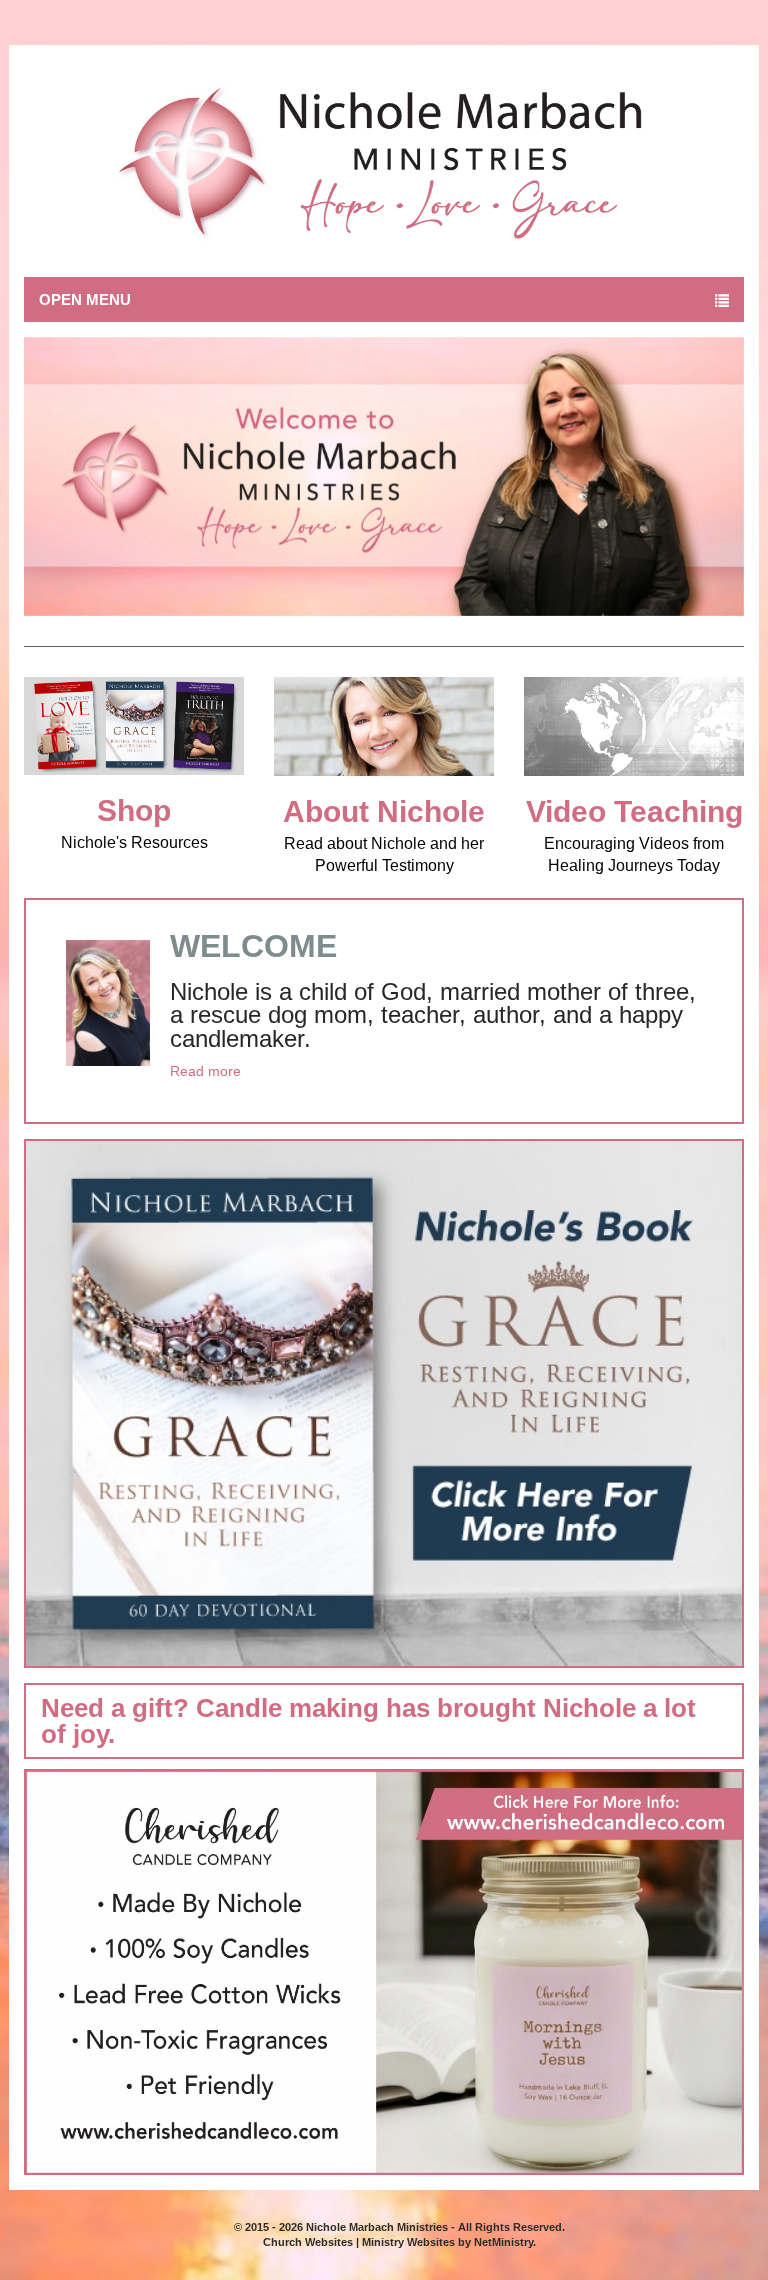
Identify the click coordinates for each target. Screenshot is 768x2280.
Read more (205, 1071)
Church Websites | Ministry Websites (360, 2242)
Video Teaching (634, 811)
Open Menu (85, 299)
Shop (134, 810)
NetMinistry (503, 2242)
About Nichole (384, 811)
